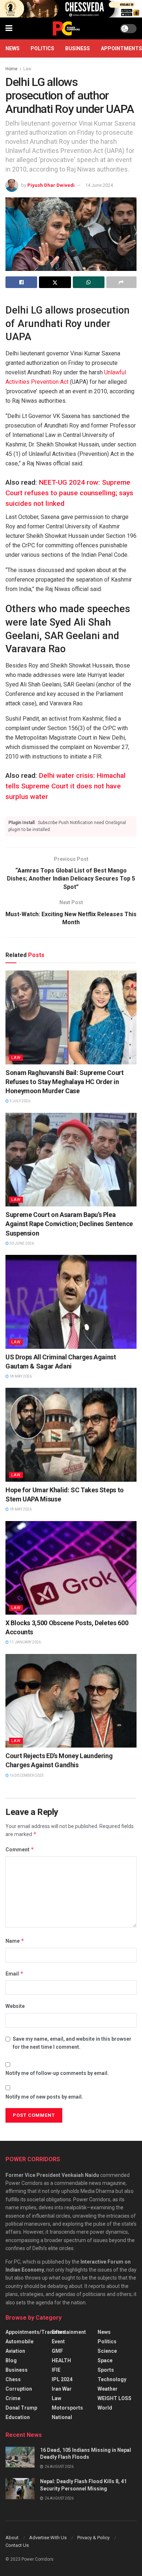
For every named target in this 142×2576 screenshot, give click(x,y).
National (62, 2417)
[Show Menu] (9, 28)
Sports (106, 2370)
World (105, 2408)
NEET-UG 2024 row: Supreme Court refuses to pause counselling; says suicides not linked (69, 493)
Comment (20, 1849)
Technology (112, 2379)
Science (107, 2351)
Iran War (62, 2389)
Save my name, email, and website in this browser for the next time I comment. (72, 2043)
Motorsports (67, 2408)
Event (58, 2341)
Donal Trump (21, 2408)
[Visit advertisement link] (71, 9)
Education (18, 2417)
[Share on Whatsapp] (89, 282)
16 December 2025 (26, 1775)
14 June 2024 (99, 185)
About (12, 2538)
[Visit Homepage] (66, 28)
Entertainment (69, 2332)
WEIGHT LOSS (115, 2398)
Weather (108, 2389)
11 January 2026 (25, 1642)
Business (78, 48)
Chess (13, 2379)
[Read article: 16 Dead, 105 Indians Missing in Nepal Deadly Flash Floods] (20, 2457)
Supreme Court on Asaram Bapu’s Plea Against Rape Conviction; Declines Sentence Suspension (69, 1224)
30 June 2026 (21, 1243)
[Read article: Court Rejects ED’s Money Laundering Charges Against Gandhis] (71, 1701)
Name (15, 1941)
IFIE (56, 2370)
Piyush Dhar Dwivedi (51, 185)
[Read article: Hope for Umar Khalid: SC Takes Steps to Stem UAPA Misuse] (71, 1435)
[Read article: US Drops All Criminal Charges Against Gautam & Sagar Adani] (71, 1302)
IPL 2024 (62, 2379)
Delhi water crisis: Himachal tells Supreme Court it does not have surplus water (66, 786)
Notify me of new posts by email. (44, 2097)
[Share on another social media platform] (121, 282)
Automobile (19, 2341)
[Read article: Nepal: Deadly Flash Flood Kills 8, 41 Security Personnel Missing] (20, 2488)
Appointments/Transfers (35, 2332)
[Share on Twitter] (55, 282)
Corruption (19, 2389)
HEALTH (61, 2360)
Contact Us (17, 2545)
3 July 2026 (19, 1101)
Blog (11, 2360)
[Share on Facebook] (21, 282)
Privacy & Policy (93, 2538)
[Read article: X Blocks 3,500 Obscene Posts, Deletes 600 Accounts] (71, 1568)
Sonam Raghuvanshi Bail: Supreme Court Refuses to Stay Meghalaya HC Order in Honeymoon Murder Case (65, 1082)
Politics (42, 48)
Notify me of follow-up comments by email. (57, 2073)
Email (15, 1974)
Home (11, 69)
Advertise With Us (48, 2538)
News (13, 48)
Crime (13, 2398)
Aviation (15, 2351)
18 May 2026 (20, 1376)
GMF (57, 2351)
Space (105, 2360)
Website (15, 2006)
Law (27, 69)
